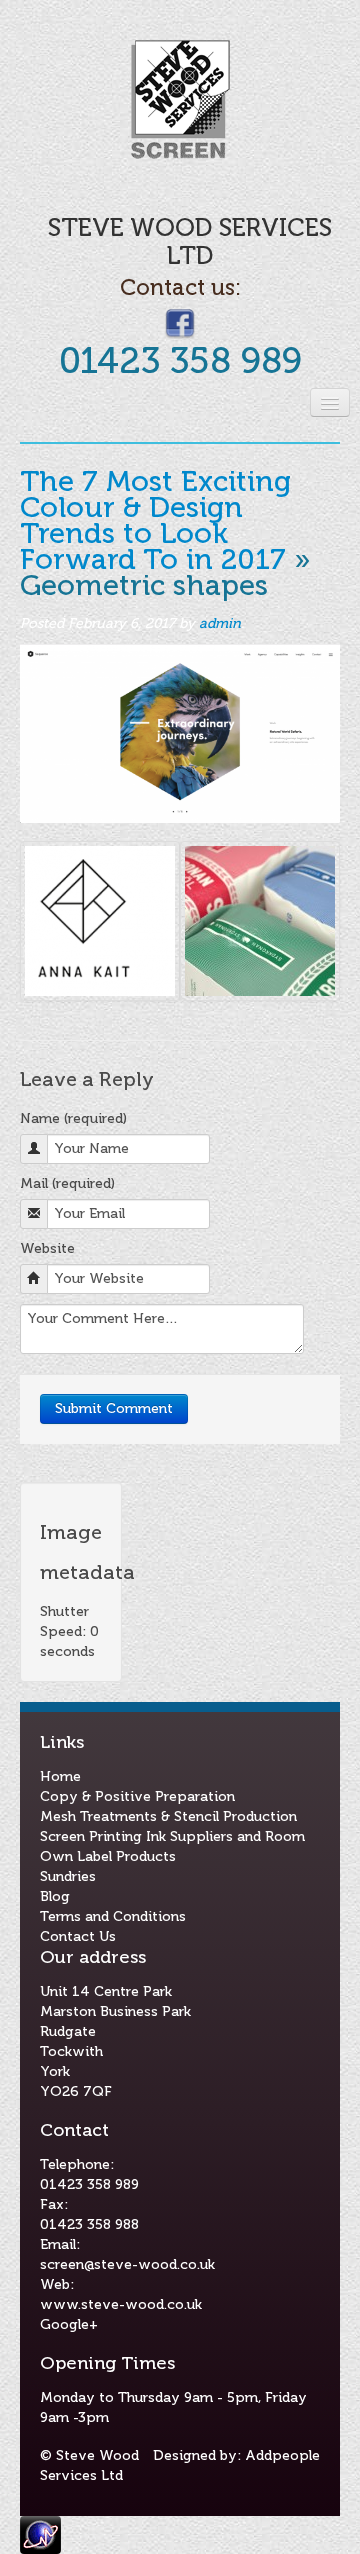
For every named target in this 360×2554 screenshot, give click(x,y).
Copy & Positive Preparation (137, 1796)
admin (220, 623)
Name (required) (73, 1118)
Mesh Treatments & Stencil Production (168, 1816)
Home (60, 1776)
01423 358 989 (180, 360)
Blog (55, 1896)
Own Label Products (108, 1856)
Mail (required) (67, 1183)
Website (47, 1248)
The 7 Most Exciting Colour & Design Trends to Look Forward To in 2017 (155, 520)
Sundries (68, 1876)
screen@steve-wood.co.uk (127, 2264)
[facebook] (180, 322)
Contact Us (78, 1936)
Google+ (69, 2324)
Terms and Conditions (113, 1916)
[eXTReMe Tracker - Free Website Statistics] (40, 2533)
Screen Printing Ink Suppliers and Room (172, 1836)
